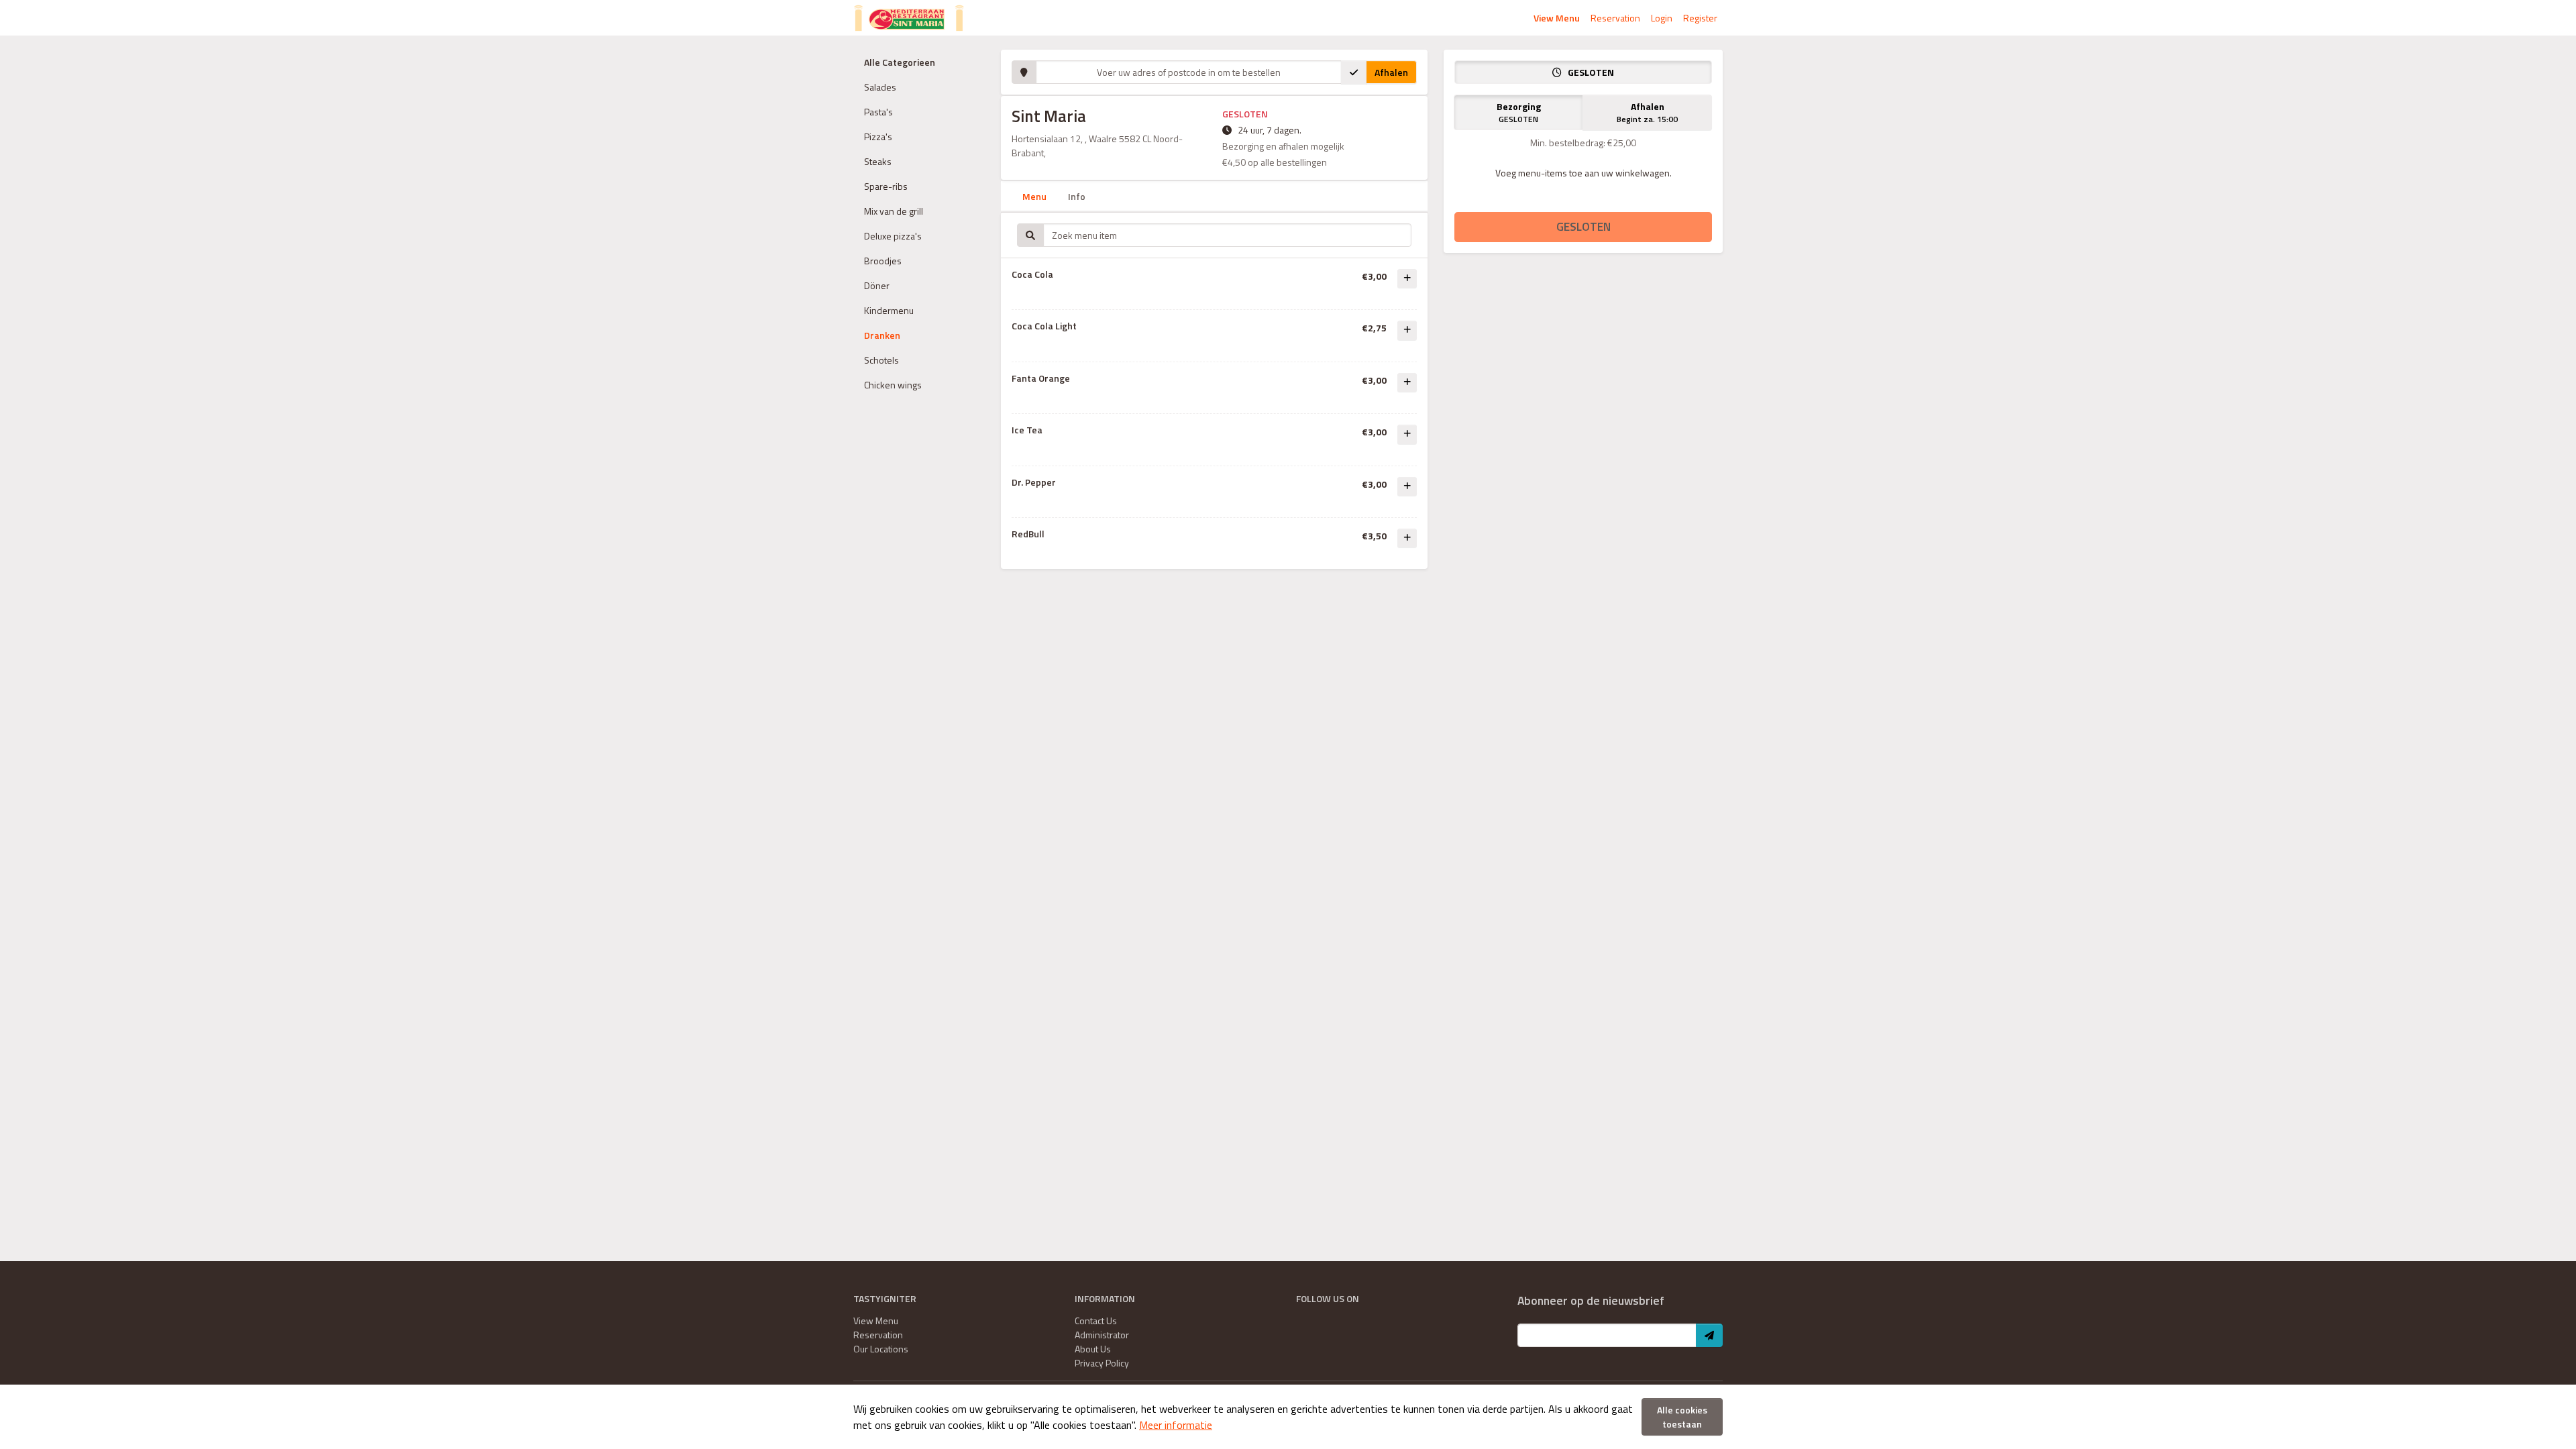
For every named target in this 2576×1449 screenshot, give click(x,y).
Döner (877, 285)
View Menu (1557, 18)
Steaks (878, 161)
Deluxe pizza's (893, 236)
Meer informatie (1176, 1425)
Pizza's (878, 137)
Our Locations (881, 1349)
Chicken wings (893, 385)
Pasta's (878, 112)
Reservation (1615, 18)
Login (1662, 18)
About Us (1093, 1349)
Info (1077, 196)
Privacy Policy (1102, 1363)
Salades (880, 87)
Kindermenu (889, 310)
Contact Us (1096, 1321)
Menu (1034, 196)
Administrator (1102, 1335)
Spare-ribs (886, 186)
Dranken (882, 335)
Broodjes (883, 261)
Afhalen (1391, 72)
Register (1700, 18)
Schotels (881, 360)
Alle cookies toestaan (1682, 1417)
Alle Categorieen (900, 62)
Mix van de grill (894, 211)
